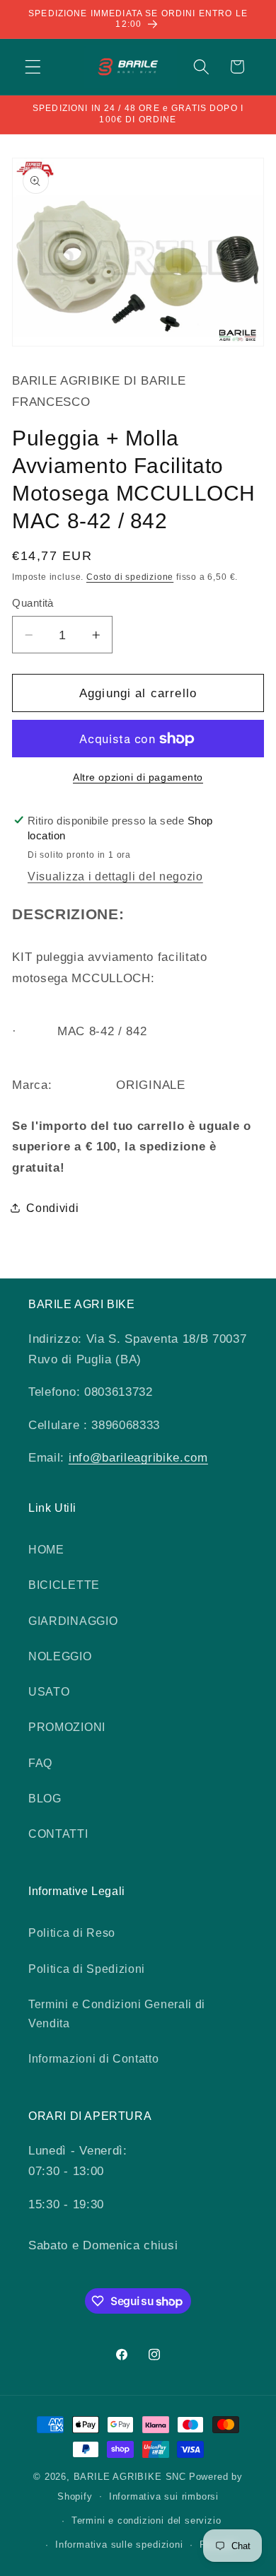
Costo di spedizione (130, 577)
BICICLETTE (64, 1585)
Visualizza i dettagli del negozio (115, 876)
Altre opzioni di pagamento (138, 777)
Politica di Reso (72, 1933)
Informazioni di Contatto (94, 2058)
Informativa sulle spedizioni (119, 2545)
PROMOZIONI (67, 1727)
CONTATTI (58, 1834)
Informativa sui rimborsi (164, 2497)
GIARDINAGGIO (73, 1621)
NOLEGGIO (60, 1656)
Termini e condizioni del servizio (146, 2521)
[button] (33, 67)
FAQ (40, 1763)
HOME (46, 1549)
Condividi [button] (52, 1208)
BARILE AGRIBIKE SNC (130, 2477)
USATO (49, 1691)
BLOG (45, 1798)
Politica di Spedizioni (87, 1969)
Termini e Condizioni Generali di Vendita (117, 2013)
